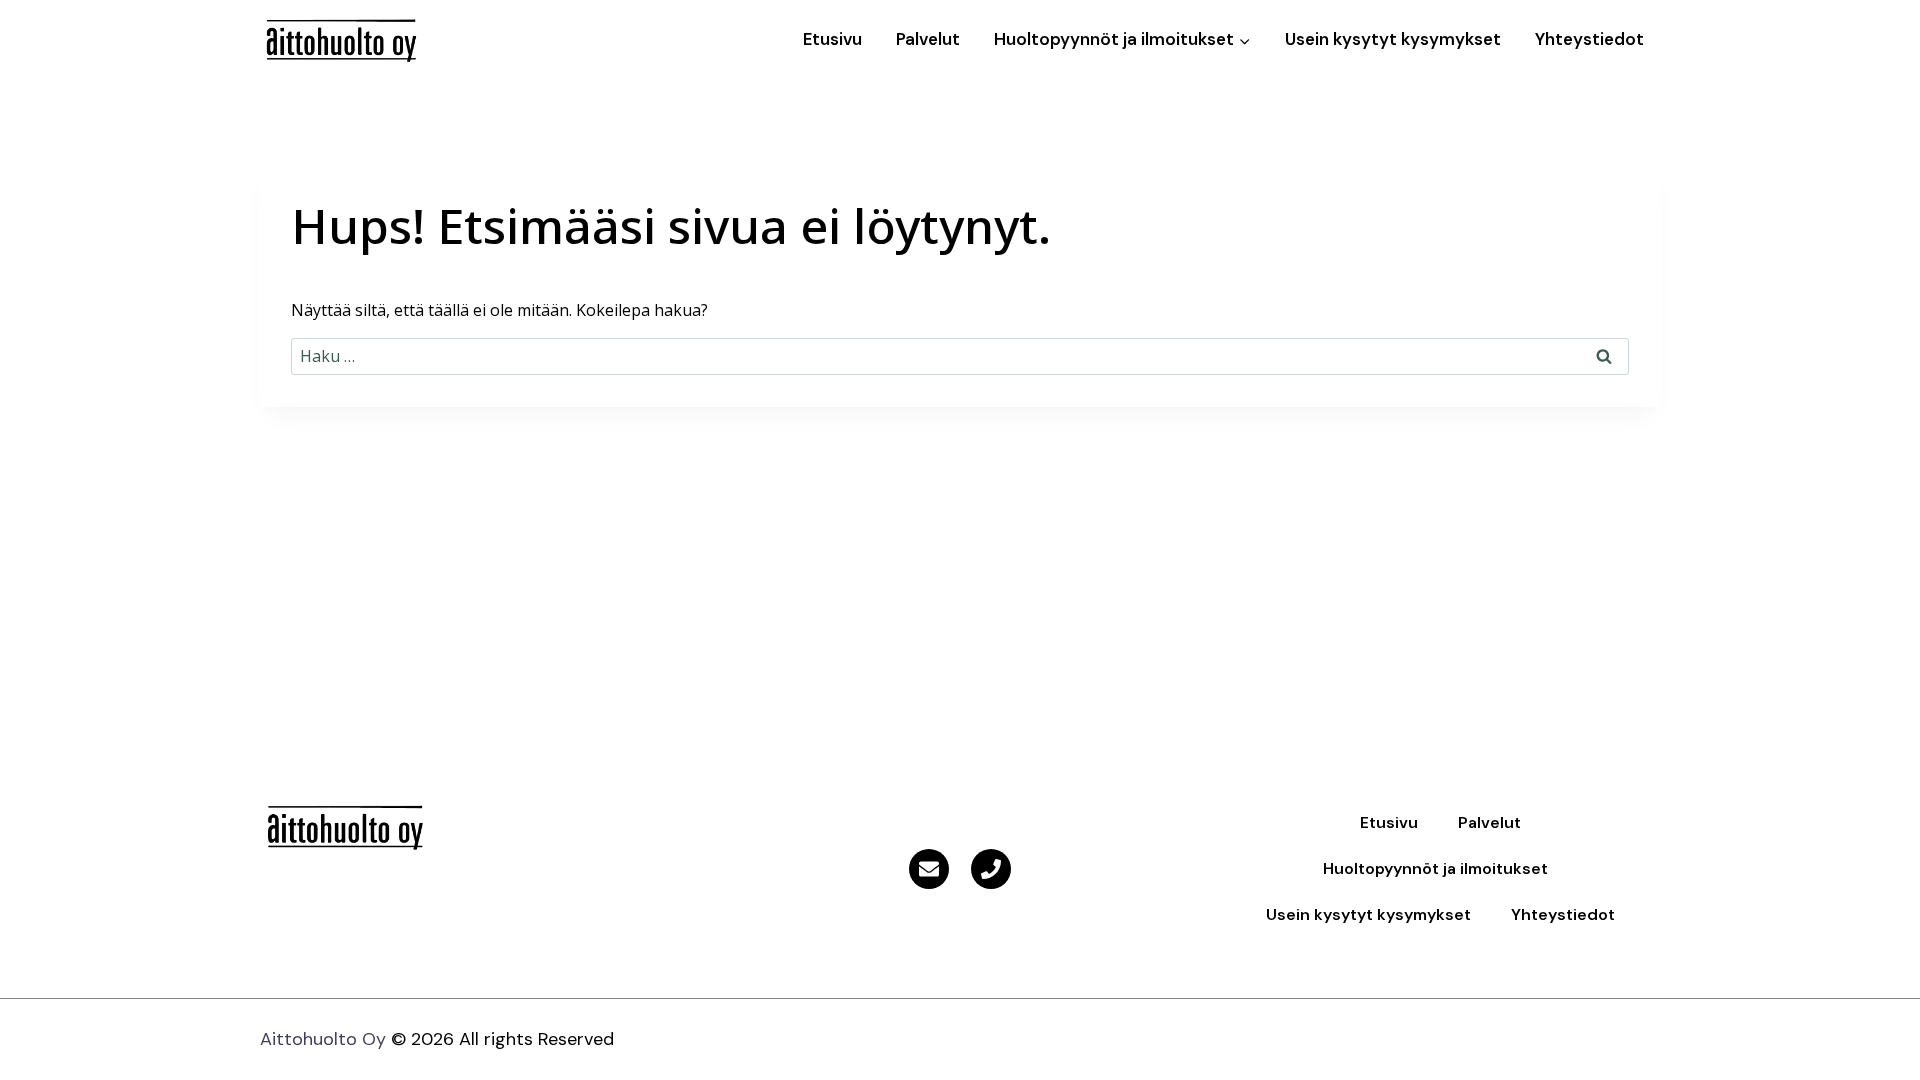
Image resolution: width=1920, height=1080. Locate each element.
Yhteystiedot (1589, 39)
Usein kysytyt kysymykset (1393, 39)
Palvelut (928, 39)
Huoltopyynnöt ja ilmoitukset (1435, 868)
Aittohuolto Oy (323, 1039)
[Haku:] (960, 356)
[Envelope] (929, 869)
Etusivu (832, 39)
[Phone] (991, 869)
